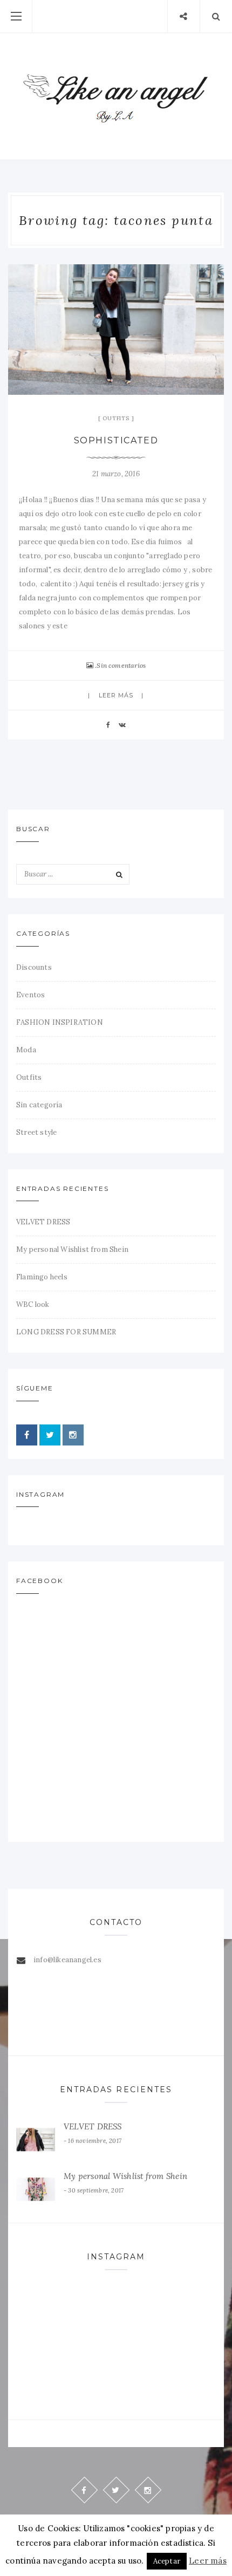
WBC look (33, 1304)
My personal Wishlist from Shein (72, 1249)
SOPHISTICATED (116, 440)
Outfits (116, 418)
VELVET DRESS (43, 1222)
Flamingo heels (42, 1277)
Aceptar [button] (167, 2561)
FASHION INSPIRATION (60, 1022)
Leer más (116, 695)
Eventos (30, 995)
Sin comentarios (121, 665)
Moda (26, 1050)
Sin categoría (39, 1105)
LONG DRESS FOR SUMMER (66, 1332)
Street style (36, 1132)
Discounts (34, 967)
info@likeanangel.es (67, 1960)
